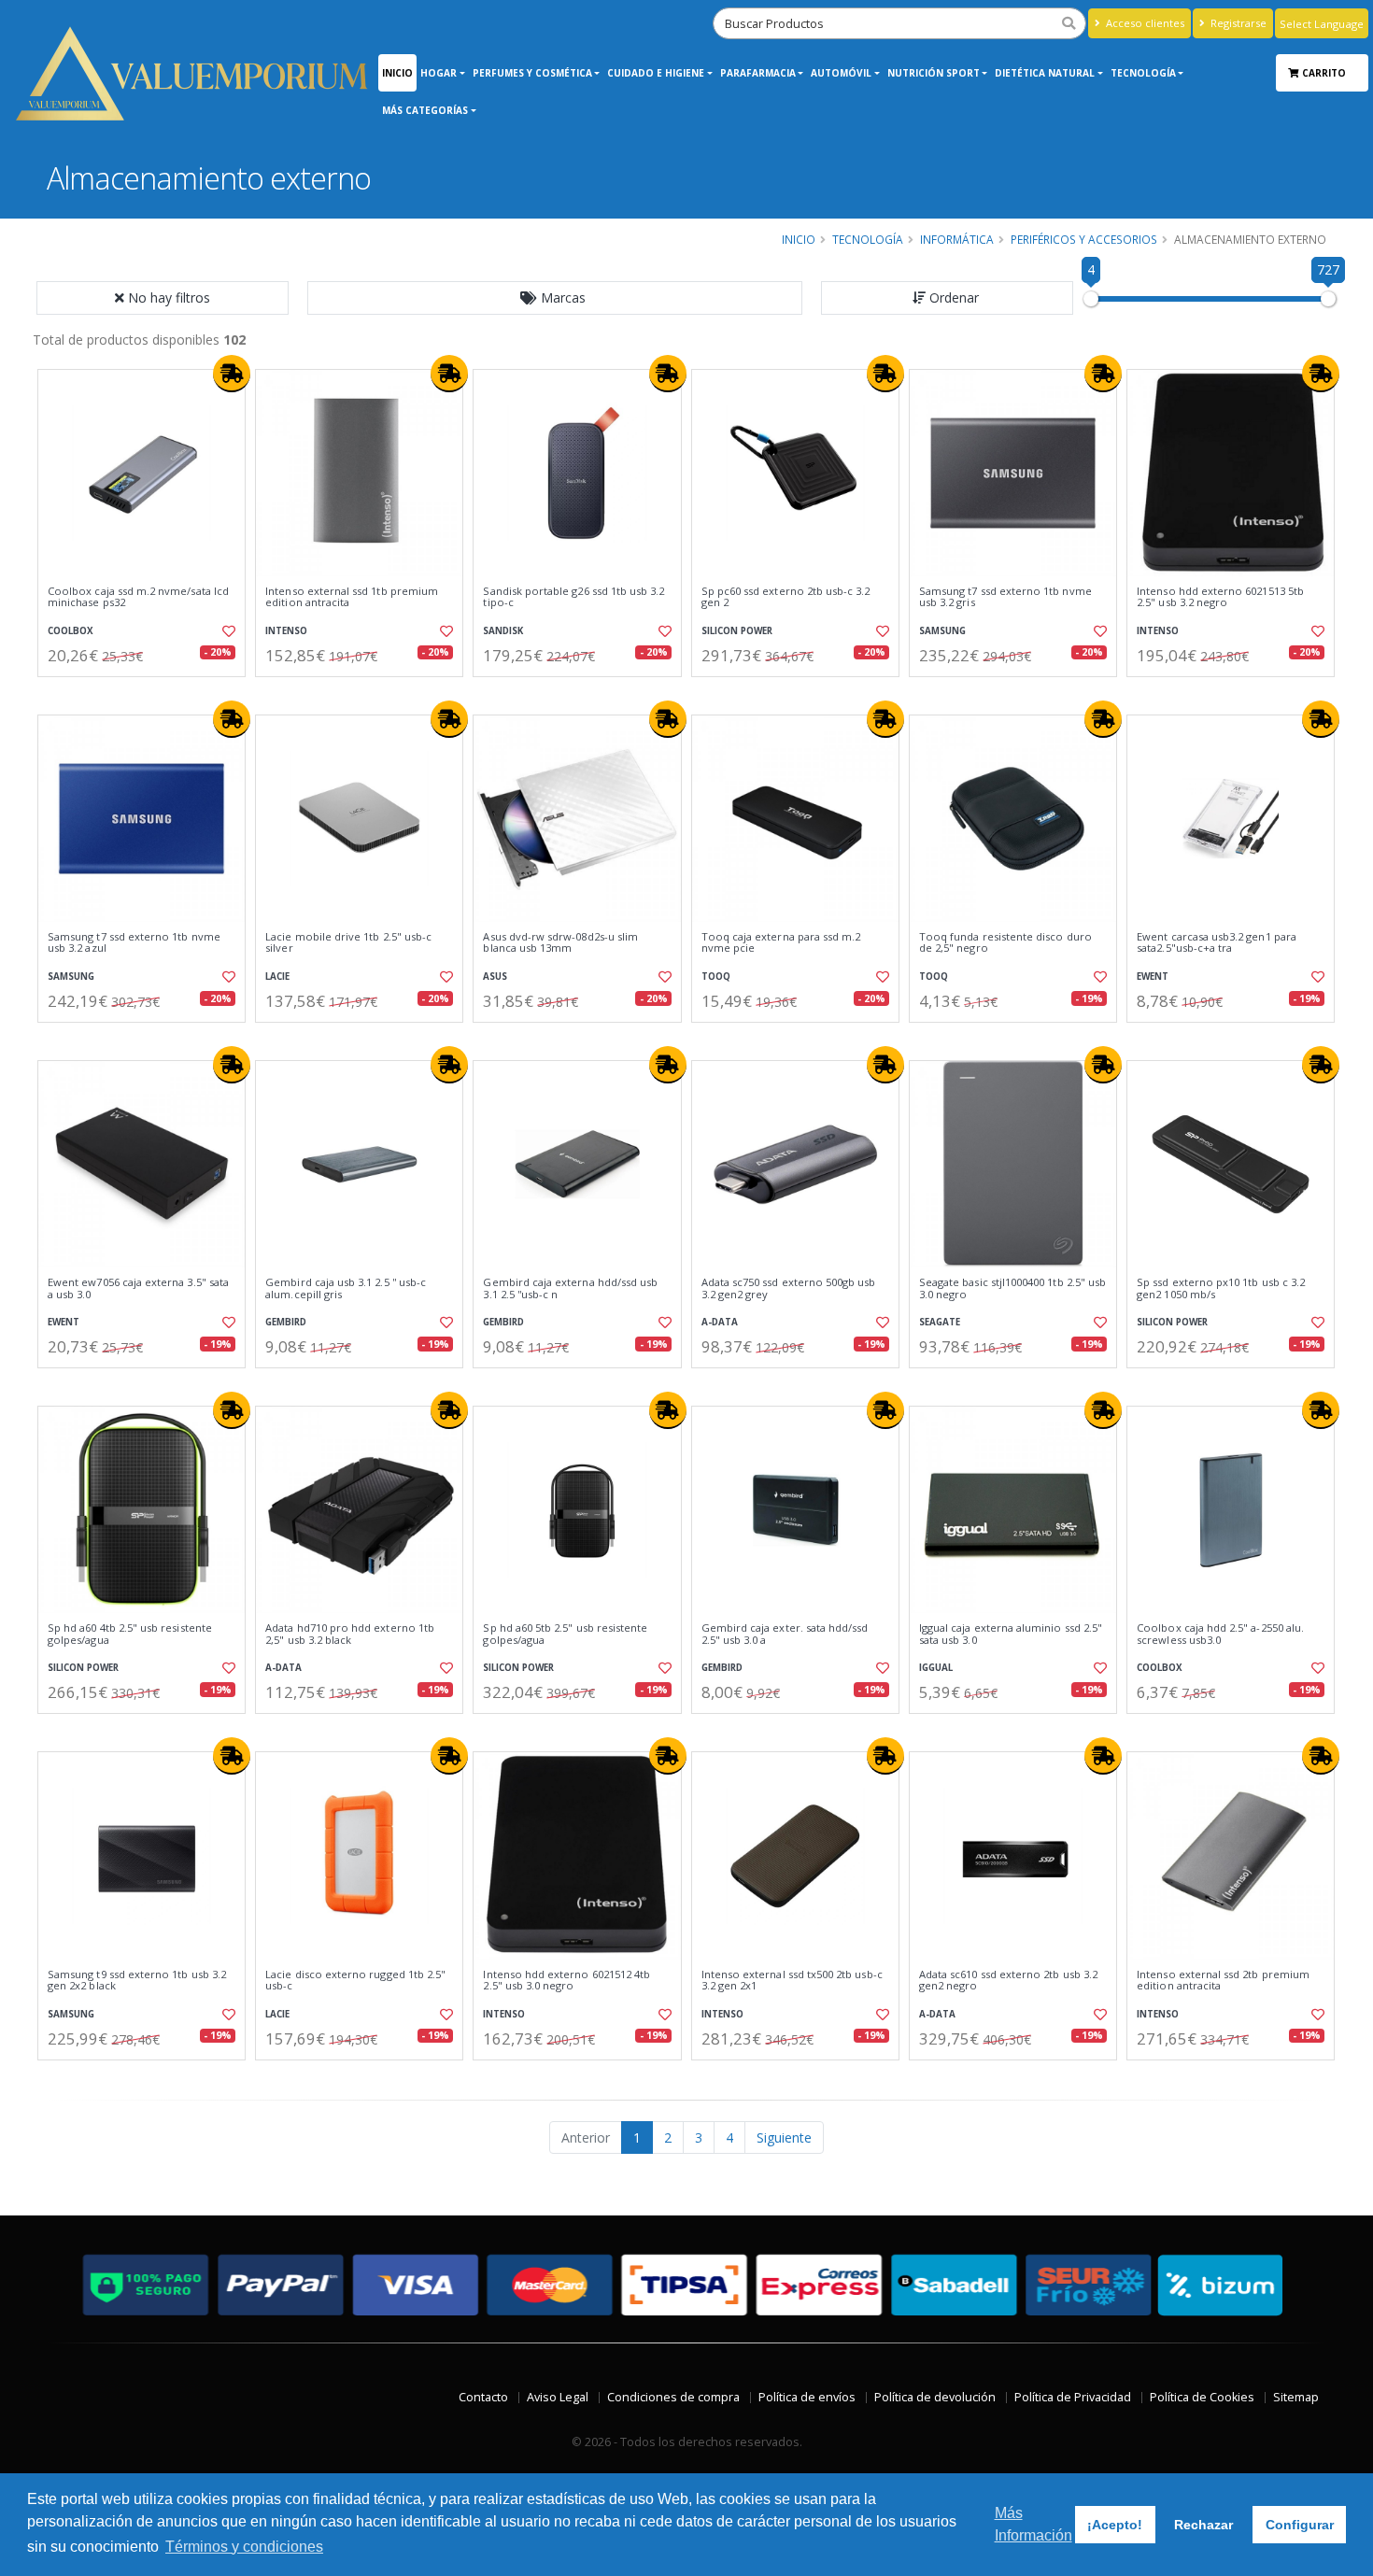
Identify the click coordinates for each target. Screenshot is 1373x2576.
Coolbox (71, 631)
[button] (555, 298)
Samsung (942, 631)
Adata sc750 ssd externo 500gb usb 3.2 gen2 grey (789, 1288)
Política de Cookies (1202, 2397)
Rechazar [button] (1203, 2525)
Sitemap (1296, 2397)
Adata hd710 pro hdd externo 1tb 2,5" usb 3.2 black (350, 1634)
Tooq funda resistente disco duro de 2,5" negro (1005, 943)
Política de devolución (935, 2397)
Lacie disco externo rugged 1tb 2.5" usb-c (355, 1981)
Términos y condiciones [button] (244, 2547)
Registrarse (1237, 23)
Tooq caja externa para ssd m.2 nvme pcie (781, 943)
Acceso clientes (1144, 23)
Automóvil (841, 73)
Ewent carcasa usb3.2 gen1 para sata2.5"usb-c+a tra (1217, 943)
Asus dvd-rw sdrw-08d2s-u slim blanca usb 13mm (560, 943)
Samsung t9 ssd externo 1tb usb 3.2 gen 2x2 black (137, 1981)
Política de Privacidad (1073, 2397)
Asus (495, 977)
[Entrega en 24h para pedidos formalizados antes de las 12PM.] (232, 374)
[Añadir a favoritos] (227, 631)
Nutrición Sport (934, 73)
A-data (720, 1322)
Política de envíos (807, 2397)
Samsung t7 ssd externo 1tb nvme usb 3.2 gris (1005, 597)
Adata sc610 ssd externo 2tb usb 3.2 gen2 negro (1008, 1981)
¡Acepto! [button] (1115, 2525)
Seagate (940, 1322)
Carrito (1325, 73)
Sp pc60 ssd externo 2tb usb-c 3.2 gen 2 (786, 597)
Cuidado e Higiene (656, 73)
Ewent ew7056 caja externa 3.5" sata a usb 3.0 (138, 1288)
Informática (957, 239)
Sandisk (503, 631)
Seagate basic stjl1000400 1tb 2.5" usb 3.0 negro (1012, 1288)
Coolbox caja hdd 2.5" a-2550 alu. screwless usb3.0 (1220, 1634)
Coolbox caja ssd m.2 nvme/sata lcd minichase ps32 (138, 597)
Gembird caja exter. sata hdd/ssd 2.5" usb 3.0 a (785, 1634)
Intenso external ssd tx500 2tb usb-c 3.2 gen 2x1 (792, 1981)
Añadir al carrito (148, 693)
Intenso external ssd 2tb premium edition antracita (1223, 1981)
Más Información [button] (1033, 2524)
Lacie (277, 977)
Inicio (397, 73)
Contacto (483, 2397)
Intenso (286, 631)
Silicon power (737, 631)
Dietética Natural (1045, 73)
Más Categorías (425, 110)
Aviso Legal (558, 2397)
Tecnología (1143, 73)
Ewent (1153, 977)
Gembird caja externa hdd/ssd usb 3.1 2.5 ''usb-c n (570, 1288)
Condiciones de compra (673, 2397)
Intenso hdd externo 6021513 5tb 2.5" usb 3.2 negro (1220, 597)
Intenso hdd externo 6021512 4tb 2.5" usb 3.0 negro (566, 1981)
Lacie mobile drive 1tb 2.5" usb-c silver (348, 943)
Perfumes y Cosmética (532, 73)
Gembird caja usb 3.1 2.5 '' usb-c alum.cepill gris (346, 1288)
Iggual (936, 1668)
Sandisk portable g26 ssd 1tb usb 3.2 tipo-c (573, 597)
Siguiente (784, 2137)
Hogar (439, 73)
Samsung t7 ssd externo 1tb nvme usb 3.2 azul (134, 943)
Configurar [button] (1300, 2525)
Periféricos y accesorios (1084, 239)
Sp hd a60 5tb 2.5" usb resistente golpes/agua (565, 1634)
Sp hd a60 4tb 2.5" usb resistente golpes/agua (130, 1634)
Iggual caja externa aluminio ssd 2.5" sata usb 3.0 (1011, 1634)
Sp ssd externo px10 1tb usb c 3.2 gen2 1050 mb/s (1221, 1288)
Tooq (716, 977)
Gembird (286, 1322)
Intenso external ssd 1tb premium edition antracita (352, 597)
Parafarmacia (758, 73)
